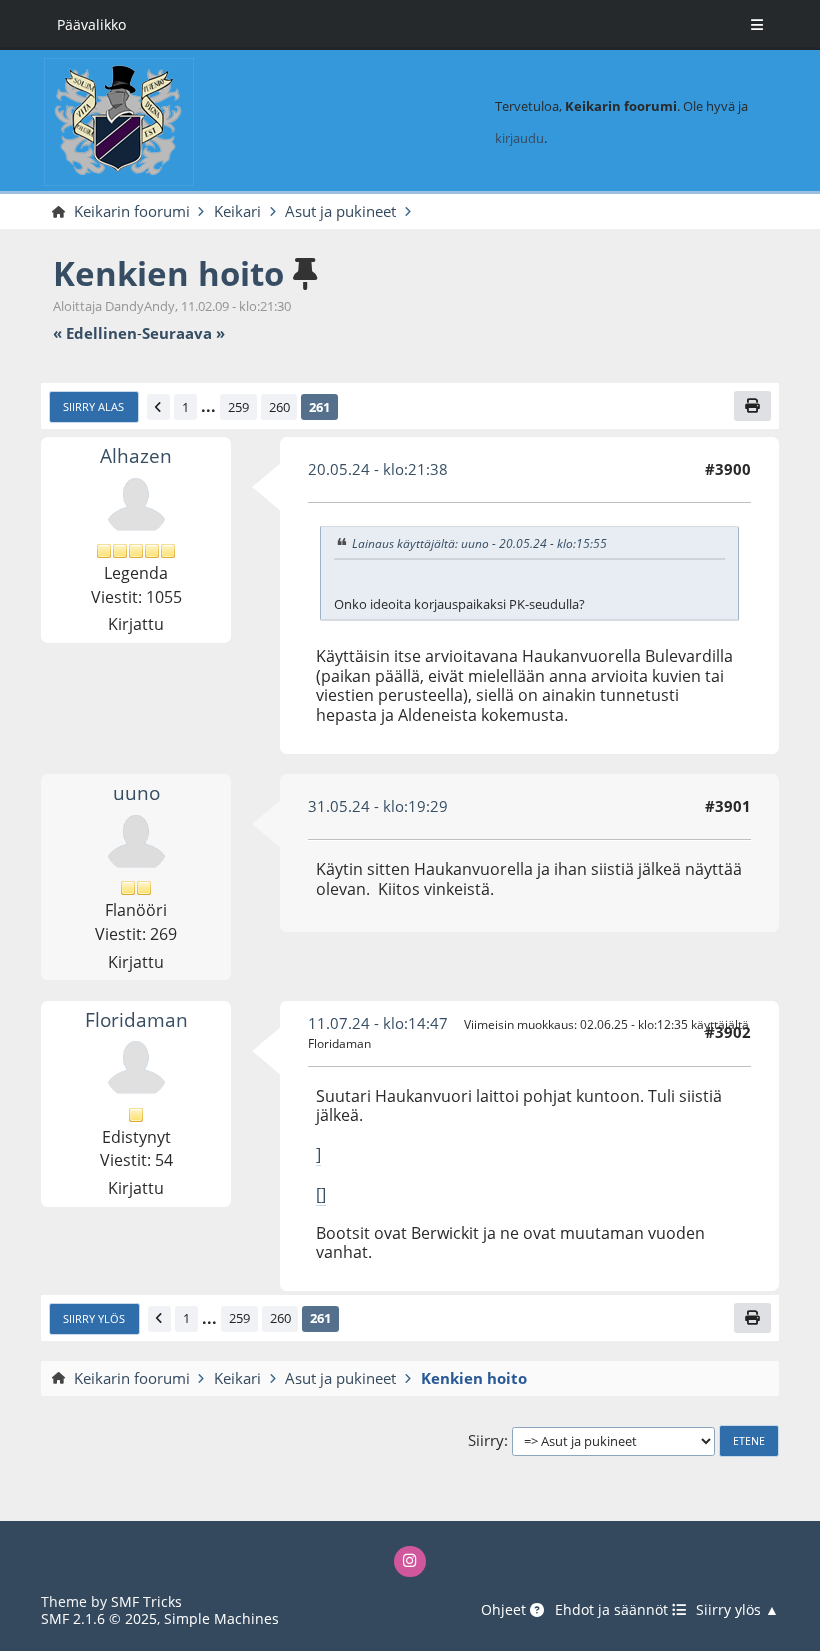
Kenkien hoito (168, 273)
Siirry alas (93, 407)
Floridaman (136, 1019)
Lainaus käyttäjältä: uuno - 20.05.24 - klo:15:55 (479, 544)
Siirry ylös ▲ (737, 1610)
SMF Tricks (146, 1601)
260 (279, 407)
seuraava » (183, 334)
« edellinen (95, 334)
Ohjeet (505, 1610)
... (208, 407)
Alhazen (136, 455)
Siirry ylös (94, 1319)
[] (321, 1194)
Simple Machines (221, 1618)
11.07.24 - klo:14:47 (378, 1023)
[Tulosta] (752, 405)
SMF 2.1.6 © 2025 (99, 1618)
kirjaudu (519, 138)
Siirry (486, 1441)
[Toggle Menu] (757, 25)
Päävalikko (91, 24)
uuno (136, 792)
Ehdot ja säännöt (613, 1610)
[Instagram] (409, 1561)
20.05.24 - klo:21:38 (378, 469)
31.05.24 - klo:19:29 (378, 806)
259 (238, 407)
